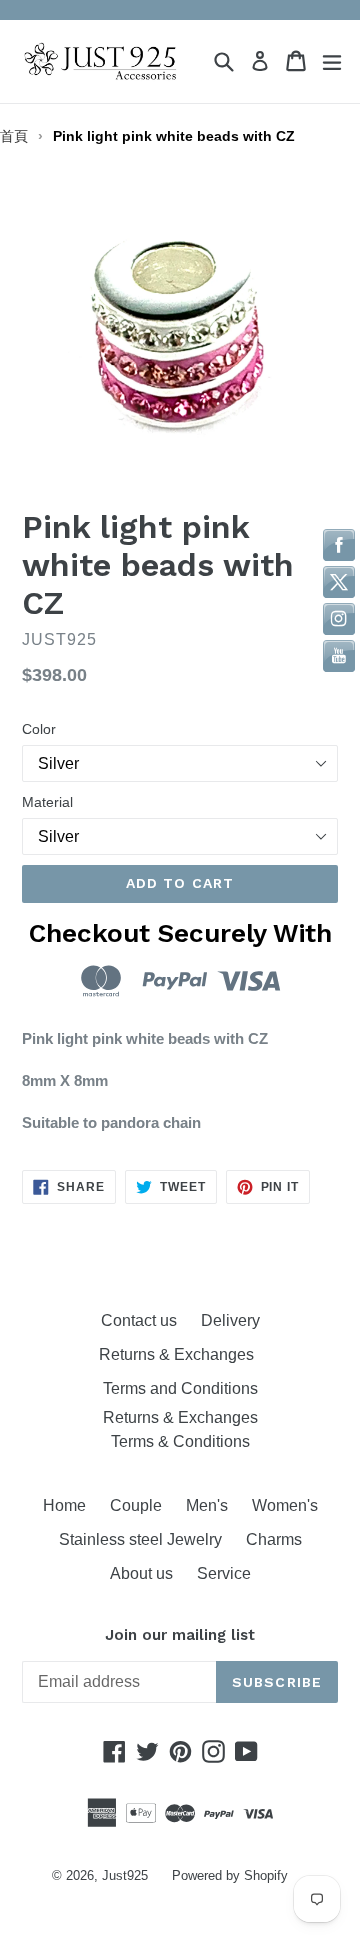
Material (47, 802)
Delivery (230, 1320)
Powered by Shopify (230, 1875)
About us (141, 1573)
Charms (274, 1539)
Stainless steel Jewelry (140, 1539)
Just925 (125, 1875)
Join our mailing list (180, 1635)
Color (39, 729)
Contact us (139, 1320)
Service (224, 1573)
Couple (136, 1505)
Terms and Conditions (180, 1388)
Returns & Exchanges (180, 1354)
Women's (285, 1505)
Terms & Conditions (180, 1441)
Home (64, 1505)
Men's (207, 1505)
